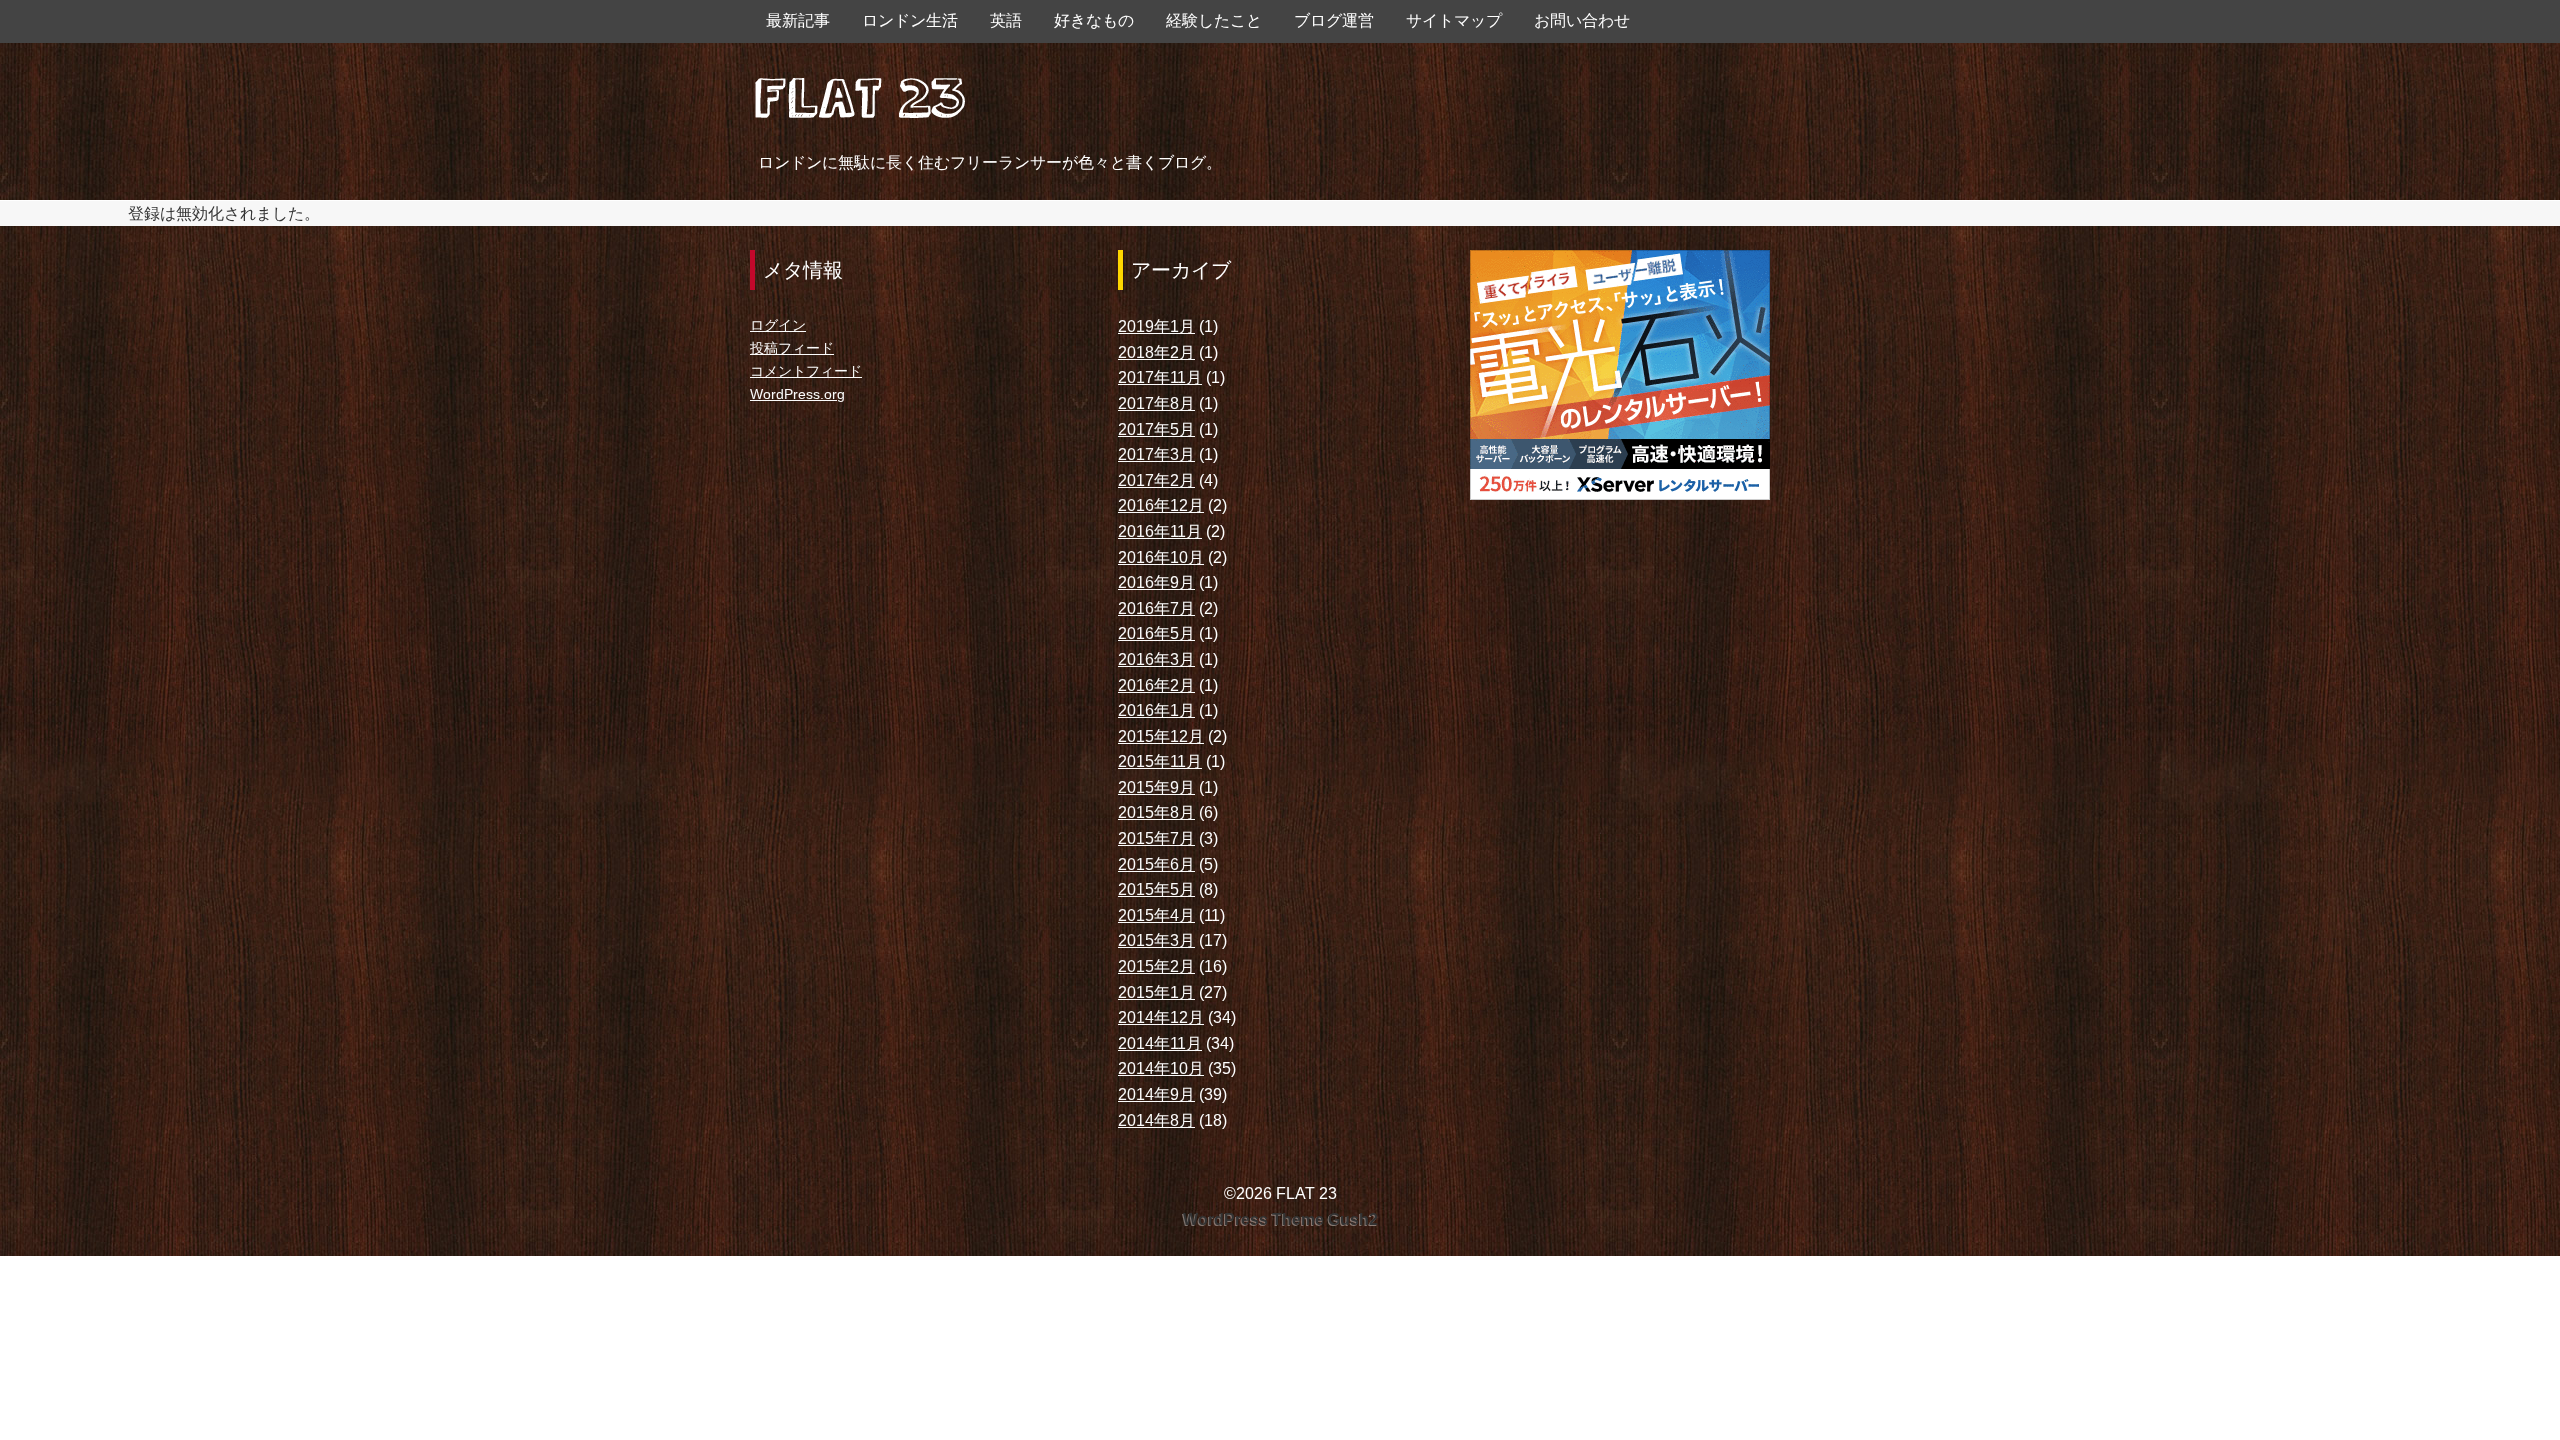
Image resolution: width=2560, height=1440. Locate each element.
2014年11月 (1160, 1043)
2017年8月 (1156, 403)
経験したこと (1214, 20)
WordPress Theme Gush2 (1280, 1219)
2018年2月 (1156, 352)
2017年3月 (1156, 454)
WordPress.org (797, 394)
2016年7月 (1156, 608)
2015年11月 (1160, 761)
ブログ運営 (1334, 20)
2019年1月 (1156, 326)
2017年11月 (1160, 377)
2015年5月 (1156, 889)
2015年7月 (1156, 838)
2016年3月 (1156, 659)
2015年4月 (1156, 915)
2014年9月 (1156, 1094)
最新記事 (798, 20)
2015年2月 (1156, 966)
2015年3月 (1156, 940)
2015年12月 (1161, 736)
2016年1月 (1156, 710)
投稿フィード (792, 348)
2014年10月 (1161, 1068)
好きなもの (1094, 20)
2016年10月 (1161, 557)
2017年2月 (1156, 480)
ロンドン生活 (910, 20)
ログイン (778, 325)
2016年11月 (1160, 531)
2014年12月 (1161, 1017)
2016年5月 (1156, 633)
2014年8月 (1156, 1120)
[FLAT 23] (860, 93)
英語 (1006, 20)
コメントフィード (806, 371)
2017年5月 (1156, 429)
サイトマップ (1454, 20)
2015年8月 (1156, 812)
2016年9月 (1156, 582)
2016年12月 (1161, 505)
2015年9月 (1156, 787)
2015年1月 (1156, 992)
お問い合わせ (1582, 20)
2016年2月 (1156, 685)
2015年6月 (1156, 864)
